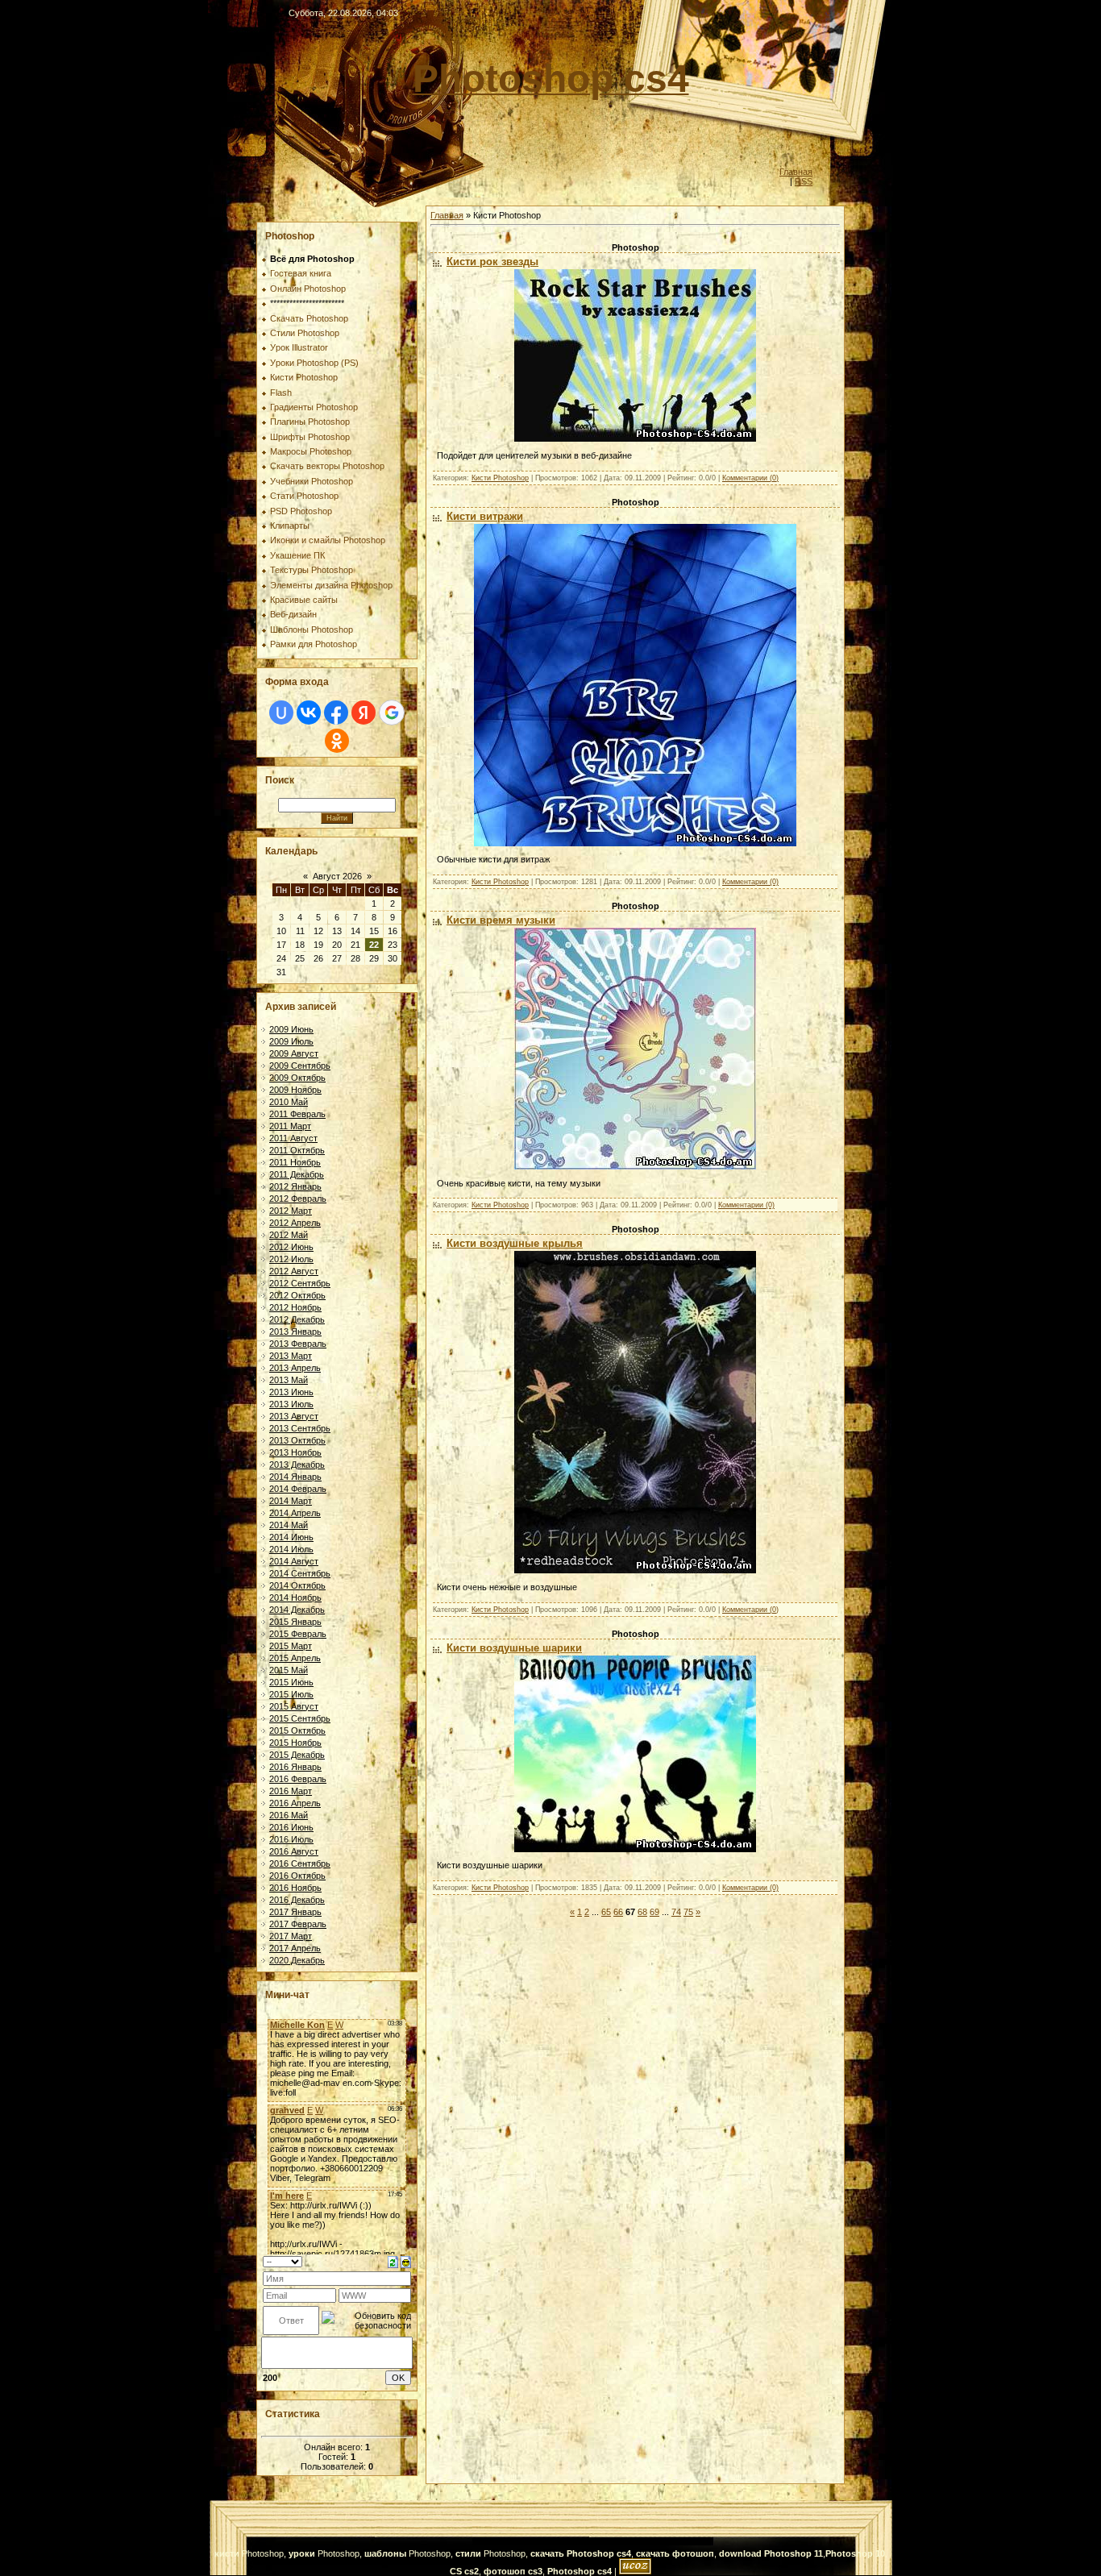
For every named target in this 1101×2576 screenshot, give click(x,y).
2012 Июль (291, 1259)
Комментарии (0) (750, 478)
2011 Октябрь (297, 1150)
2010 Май (289, 1102)
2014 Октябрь (297, 1585)
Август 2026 (337, 876)
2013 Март (291, 1356)
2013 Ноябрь (295, 1452)
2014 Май (289, 1525)
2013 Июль (291, 1404)
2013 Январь (295, 1332)
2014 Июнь (291, 1537)
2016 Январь (295, 1767)
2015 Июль (291, 1694)
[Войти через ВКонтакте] (309, 713)
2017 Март (291, 1936)
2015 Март (291, 1646)
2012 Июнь (291, 1247)
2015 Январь (295, 1622)
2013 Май (289, 1380)
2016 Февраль (298, 1779)
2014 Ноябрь (295, 1598)
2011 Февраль (297, 1114)
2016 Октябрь (297, 1876)
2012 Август (294, 1271)
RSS (804, 181)
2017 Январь (295, 1912)
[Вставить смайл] (406, 2261)
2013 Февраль (298, 1344)
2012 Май (289, 1235)
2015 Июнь (291, 1682)
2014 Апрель (295, 1513)
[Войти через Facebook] (336, 713)
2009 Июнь (291, 1029)
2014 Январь (295, 1477)
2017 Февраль (298, 1924)
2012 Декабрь (297, 1319)
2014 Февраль (298, 1489)
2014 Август (294, 1561)
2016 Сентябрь (300, 1863)
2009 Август (294, 1053)
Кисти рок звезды (492, 262)
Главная (796, 172)
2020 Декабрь (297, 1960)
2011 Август (293, 1138)
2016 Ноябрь (295, 1888)
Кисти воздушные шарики (514, 1648)
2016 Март (291, 1791)
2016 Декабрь (297, 1900)
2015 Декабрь (297, 1755)
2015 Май (289, 1670)
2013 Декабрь (297, 1465)
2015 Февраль (298, 1634)
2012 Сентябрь (300, 1283)
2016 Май (289, 1815)
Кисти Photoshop (500, 478)
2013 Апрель (295, 1368)
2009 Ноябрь (295, 1090)
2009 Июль (291, 1041)
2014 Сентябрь (300, 1573)
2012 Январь (295, 1186)
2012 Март (291, 1211)
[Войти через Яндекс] (364, 713)
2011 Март (290, 1126)
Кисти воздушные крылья (515, 1243)
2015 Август (294, 1706)
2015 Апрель (295, 1658)
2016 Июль (291, 1839)
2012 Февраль (298, 1199)
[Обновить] (393, 2261)
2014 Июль (291, 1549)
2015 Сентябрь (300, 1718)
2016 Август (294, 1851)
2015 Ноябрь (295, 1743)
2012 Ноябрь (295, 1307)
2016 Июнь (291, 1827)
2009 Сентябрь (300, 1066)
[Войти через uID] (281, 713)
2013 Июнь (291, 1392)
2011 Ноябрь (295, 1162)
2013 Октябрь (297, 1440)
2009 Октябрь (297, 1078)
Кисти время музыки (501, 920)
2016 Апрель (295, 1803)
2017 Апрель (295, 1948)
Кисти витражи (485, 516)
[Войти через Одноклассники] (337, 741)
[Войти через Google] (392, 713)
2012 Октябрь (297, 1295)
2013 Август (294, 1416)
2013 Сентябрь (300, 1428)
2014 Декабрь (297, 1610)
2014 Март (291, 1501)
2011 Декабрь (297, 1174)
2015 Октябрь (297, 1730)
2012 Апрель (295, 1223)
